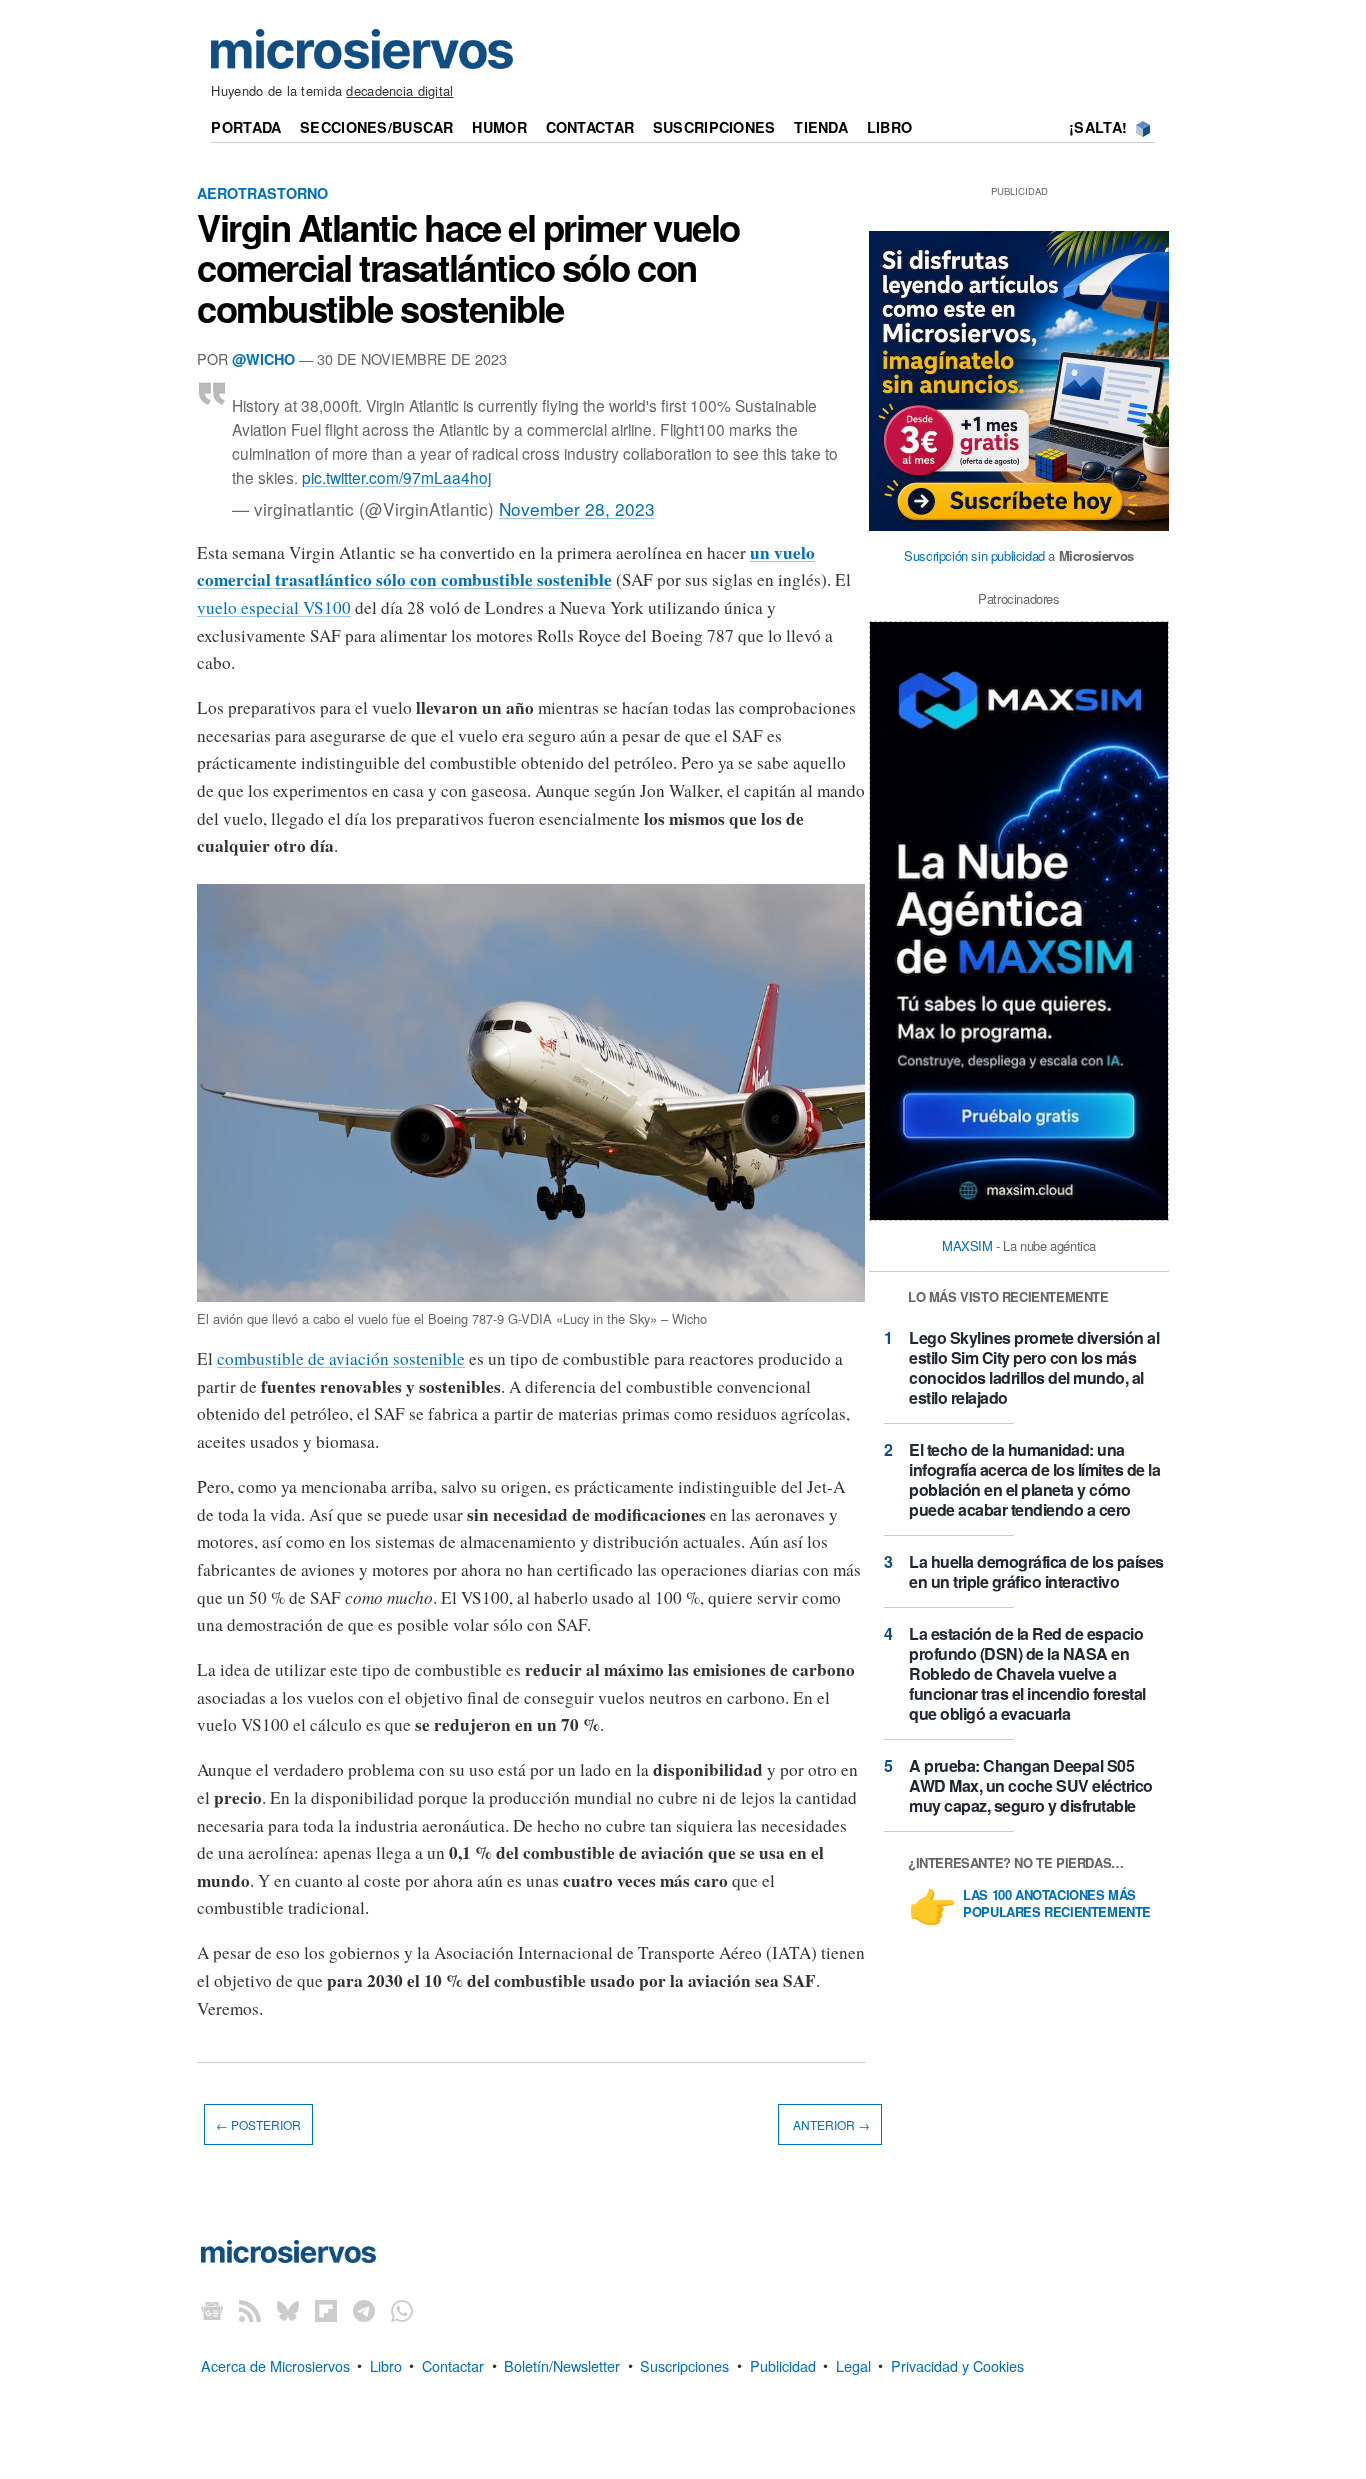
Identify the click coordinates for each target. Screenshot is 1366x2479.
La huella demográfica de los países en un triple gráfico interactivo (1036, 1571)
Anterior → (830, 2124)
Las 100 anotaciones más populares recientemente (1057, 1904)
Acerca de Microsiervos (275, 2364)
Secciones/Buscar (377, 127)
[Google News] (212, 2309)
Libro (889, 127)
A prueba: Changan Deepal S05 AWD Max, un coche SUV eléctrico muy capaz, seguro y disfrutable (1031, 1785)
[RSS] (250, 2309)
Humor (499, 127)
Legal (853, 2364)
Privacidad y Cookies (957, 2364)
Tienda (821, 127)
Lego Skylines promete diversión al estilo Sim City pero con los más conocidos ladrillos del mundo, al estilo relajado (1034, 1367)
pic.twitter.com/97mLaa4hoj (396, 477)
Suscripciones (714, 127)
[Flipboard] (326, 2309)
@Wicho (263, 359)
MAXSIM (967, 1245)
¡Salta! (1098, 127)
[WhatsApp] (402, 2309)
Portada (246, 127)
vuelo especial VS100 (274, 607)
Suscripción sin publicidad (974, 555)
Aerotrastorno (262, 193)
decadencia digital (399, 90)
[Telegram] (364, 2309)
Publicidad (783, 2364)
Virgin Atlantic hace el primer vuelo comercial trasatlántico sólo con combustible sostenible (468, 267)
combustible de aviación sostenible (341, 1358)
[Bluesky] (288, 2309)
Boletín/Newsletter (562, 2364)
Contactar (590, 127)
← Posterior (258, 2124)
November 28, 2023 (577, 508)
